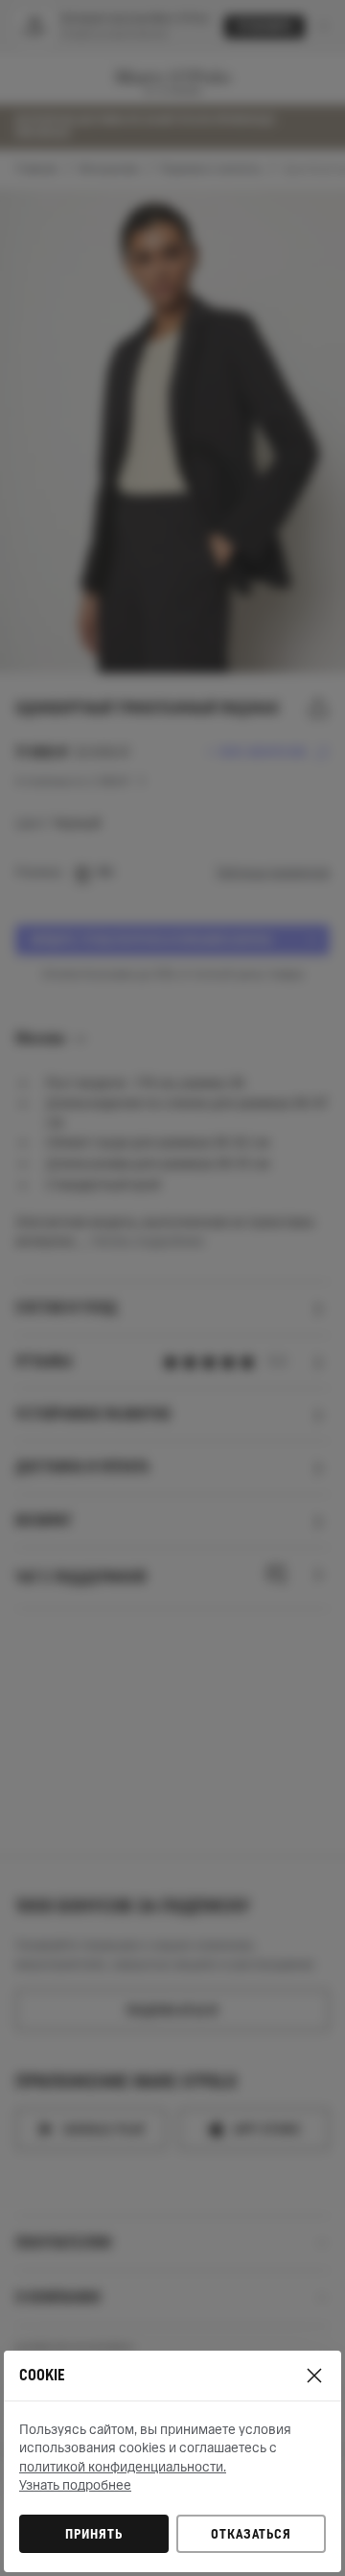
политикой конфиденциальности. (123, 2467)
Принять (94, 2534)
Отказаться (251, 2534)
